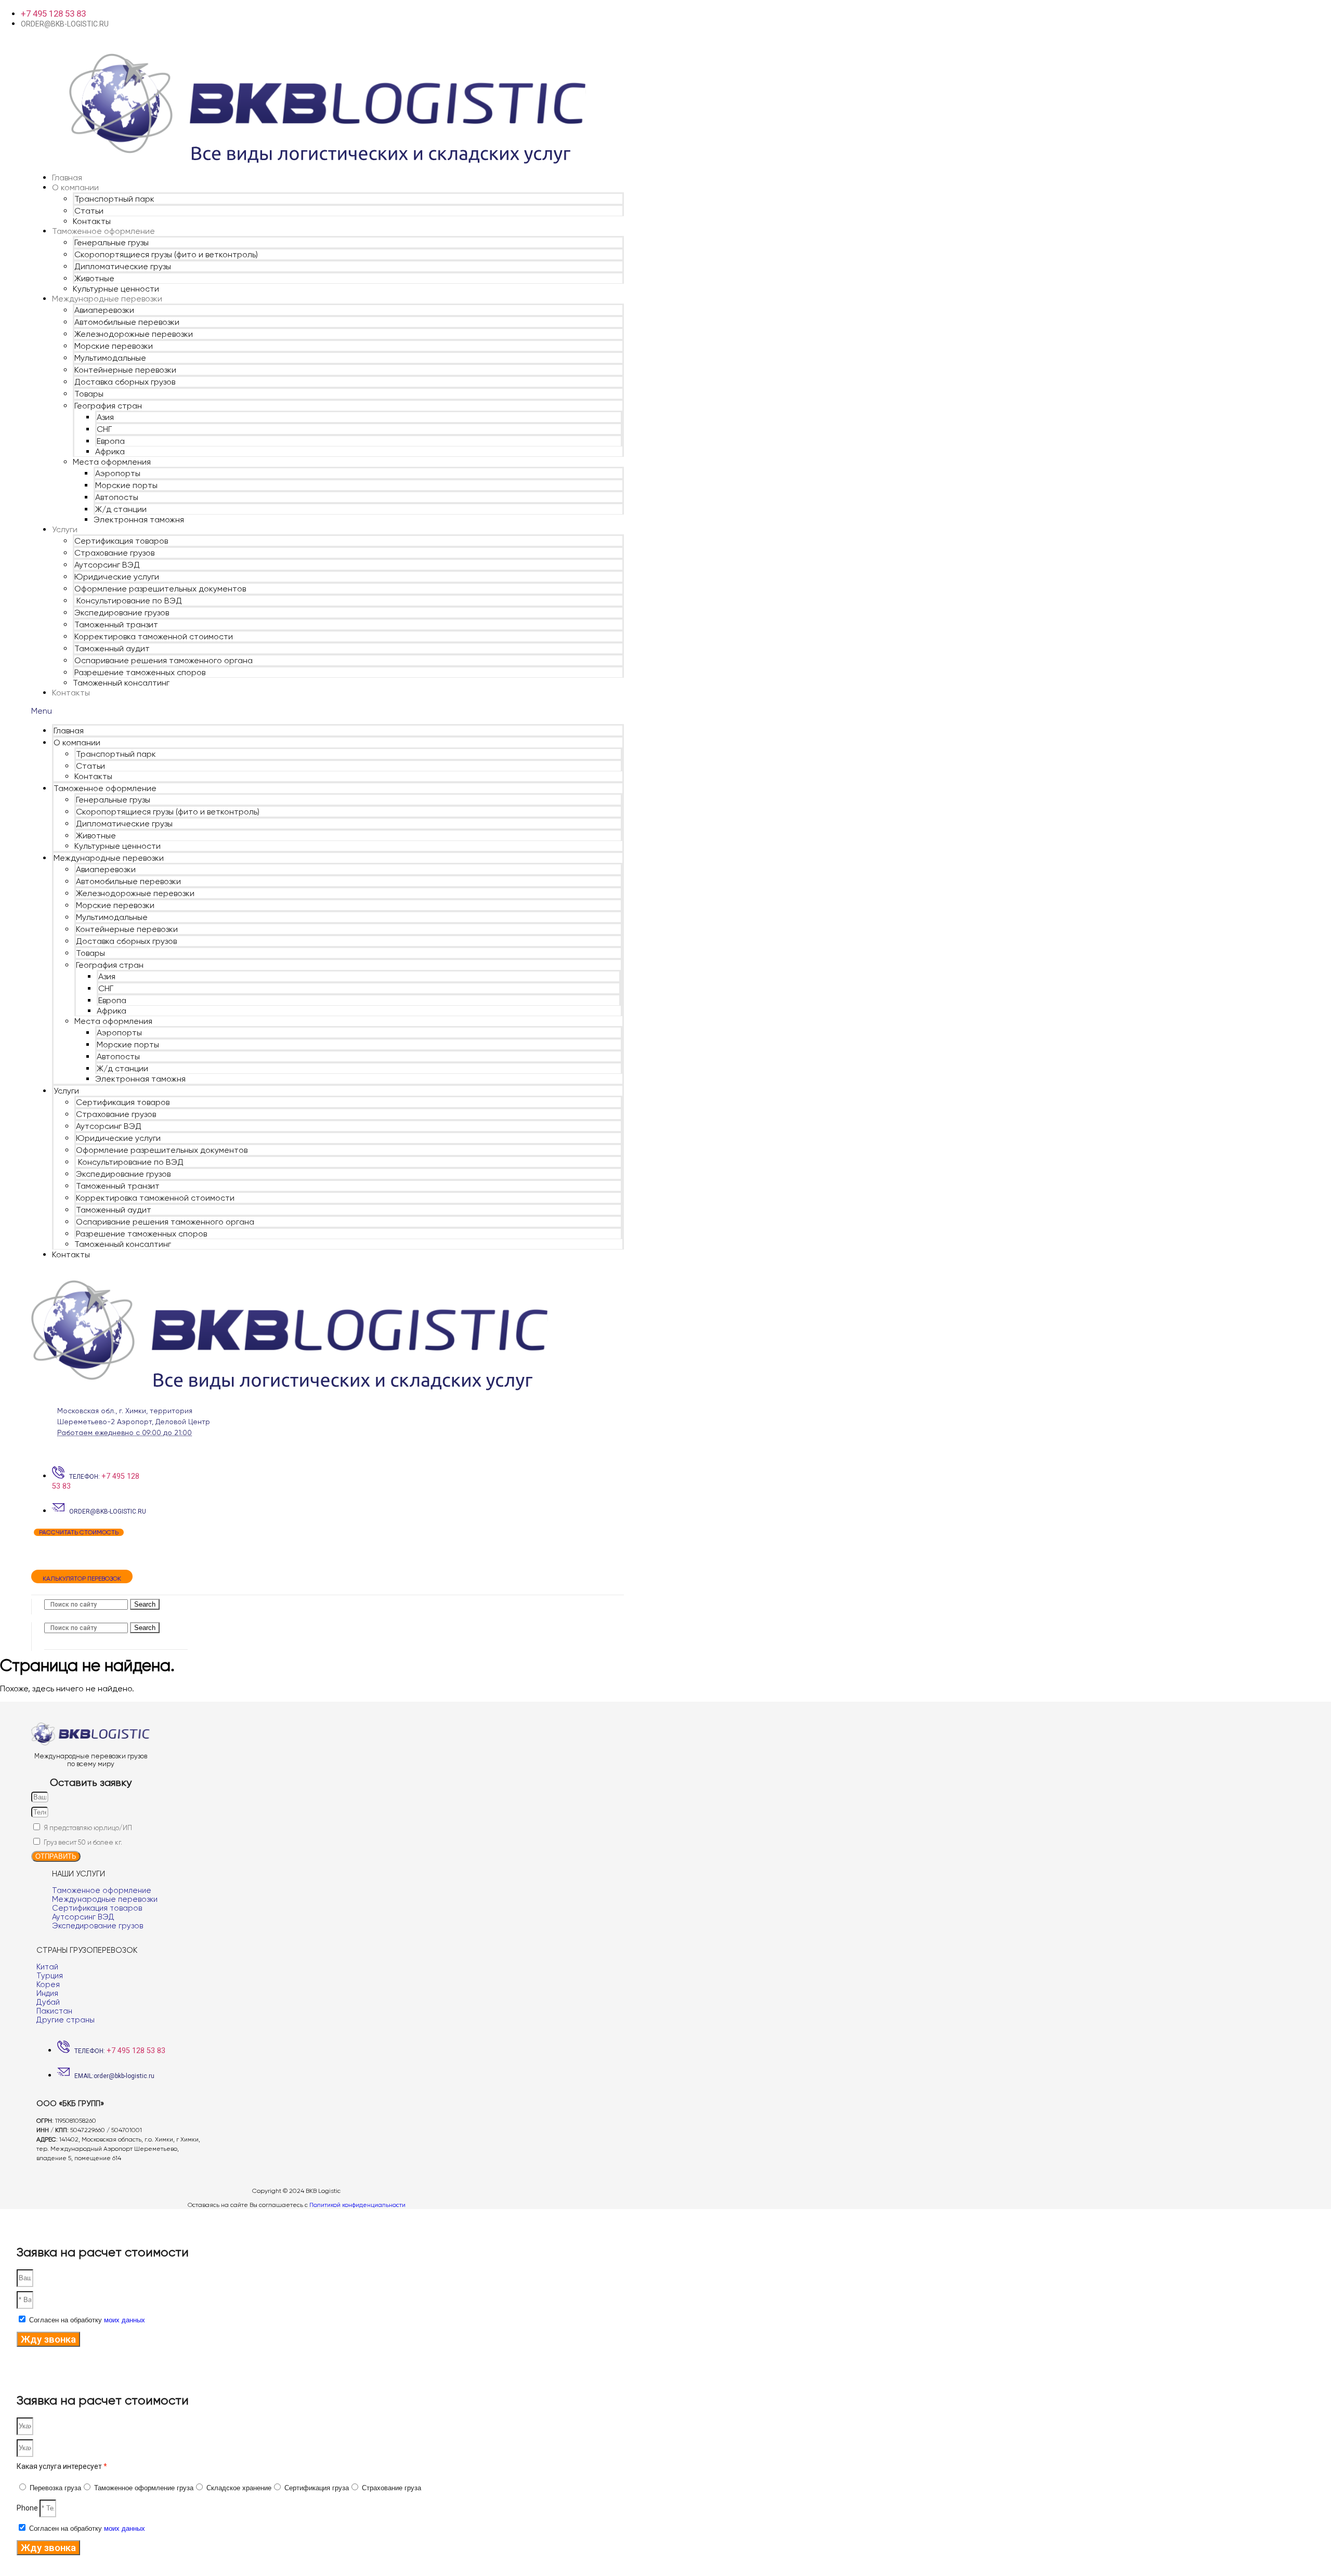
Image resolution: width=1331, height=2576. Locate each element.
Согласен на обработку (87, 2320)
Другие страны (66, 2020)
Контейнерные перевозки (125, 370)
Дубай (48, 2002)
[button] (328, 711)
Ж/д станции (121, 509)
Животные (94, 278)
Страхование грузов (114, 553)
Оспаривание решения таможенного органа (164, 660)
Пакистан (54, 2011)
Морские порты (126, 485)
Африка (110, 451)
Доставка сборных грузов (125, 382)
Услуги (65, 529)
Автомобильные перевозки (127, 322)
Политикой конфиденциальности (357, 2205)
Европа (111, 441)
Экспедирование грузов (122, 613)
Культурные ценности (116, 289)
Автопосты (117, 497)
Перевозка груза (55, 2488)
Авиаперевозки (104, 310)
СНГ (104, 429)
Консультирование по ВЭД (128, 601)
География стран (108, 406)
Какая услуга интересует (62, 2466)
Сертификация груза (317, 2488)
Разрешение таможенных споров (140, 672)
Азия (105, 417)
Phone (28, 2508)
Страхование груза (392, 2488)
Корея (48, 1984)
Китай (47, 1967)
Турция (50, 1976)
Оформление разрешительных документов (160, 589)
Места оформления (112, 462)
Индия (47, 1993)
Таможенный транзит (116, 625)
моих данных (125, 2320)
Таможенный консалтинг (121, 683)
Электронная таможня (139, 520)
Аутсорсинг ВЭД (107, 565)
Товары (89, 394)
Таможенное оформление (103, 231)
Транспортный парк (114, 199)
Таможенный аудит (112, 648)
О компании (75, 187)
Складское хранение (239, 2488)
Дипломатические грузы (123, 266)
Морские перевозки (114, 346)
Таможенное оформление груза (144, 2488)
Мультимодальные (110, 358)
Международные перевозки (107, 299)
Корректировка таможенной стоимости (154, 636)
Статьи (89, 211)
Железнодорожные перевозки (134, 334)
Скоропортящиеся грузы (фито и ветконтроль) (166, 254)
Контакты (92, 221)
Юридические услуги (117, 577)
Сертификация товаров (121, 541)
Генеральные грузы (112, 242)
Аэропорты (118, 473)
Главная (67, 178)
